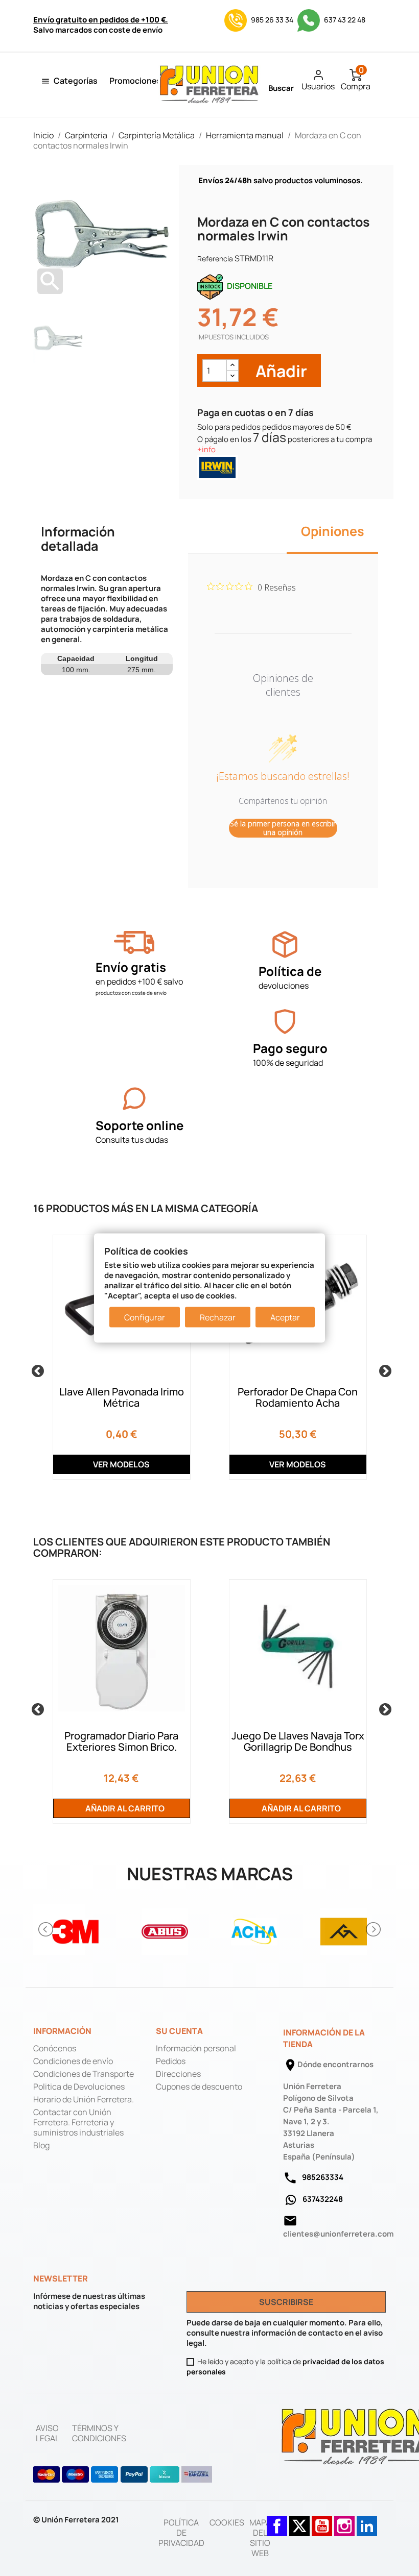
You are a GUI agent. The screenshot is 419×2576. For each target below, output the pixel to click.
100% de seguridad (288, 1063)
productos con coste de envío (131, 993)
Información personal (196, 2048)
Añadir (280, 371)
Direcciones (178, 2074)
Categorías (76, 81)
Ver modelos (121, 1464)
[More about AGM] (344, 1930)
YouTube (322, 2521)
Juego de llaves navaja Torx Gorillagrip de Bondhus (298, 1741)
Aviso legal (48, 2433)
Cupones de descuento (199, 2087)
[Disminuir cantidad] (232, 376)
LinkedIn (367, 2521)
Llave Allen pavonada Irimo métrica (122, 1397)
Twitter (299, 2521)
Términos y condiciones (99, 2433)
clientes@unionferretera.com (338, 2234)
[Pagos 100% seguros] (285, 1022)
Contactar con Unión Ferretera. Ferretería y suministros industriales (78, 2122)
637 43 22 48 (344, 20)
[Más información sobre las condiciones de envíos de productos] (134, 942)
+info (206, 449)
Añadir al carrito (124, 1808)
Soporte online (139, 1125)
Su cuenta (179, 2031)
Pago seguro (290, 1048)
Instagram (344, 2521)
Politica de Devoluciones (79, 2087)
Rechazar (218, 1317)
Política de (290, 971)
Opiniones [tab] (333, 531)
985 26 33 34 (272, 20)
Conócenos (55, 2048)
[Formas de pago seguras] (123, 2474)
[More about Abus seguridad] (165, 1930)
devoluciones (284, 986)
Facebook (277, 2521)
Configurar (145, 1317)
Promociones (135, 81)
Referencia (215, 259)
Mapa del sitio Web (260, 2538)
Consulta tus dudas (132, 1140)
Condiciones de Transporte (84, 2074)
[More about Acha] (254, 1930)
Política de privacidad (181, 2533)
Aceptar (285, 1317)
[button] (46, 1929)
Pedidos (171, 2061)
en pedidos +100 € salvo (139, 982)
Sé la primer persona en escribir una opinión (283, 828)
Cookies (227, 2522)
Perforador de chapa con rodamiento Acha (298, 1397)
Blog (41, 2145)
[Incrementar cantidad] (232, 365)
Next (383, 1369)
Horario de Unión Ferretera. (84, 2099)
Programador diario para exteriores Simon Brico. (121, 1741)
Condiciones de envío (73, 2061)
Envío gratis (131, 967)
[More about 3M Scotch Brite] (75, 1930)
